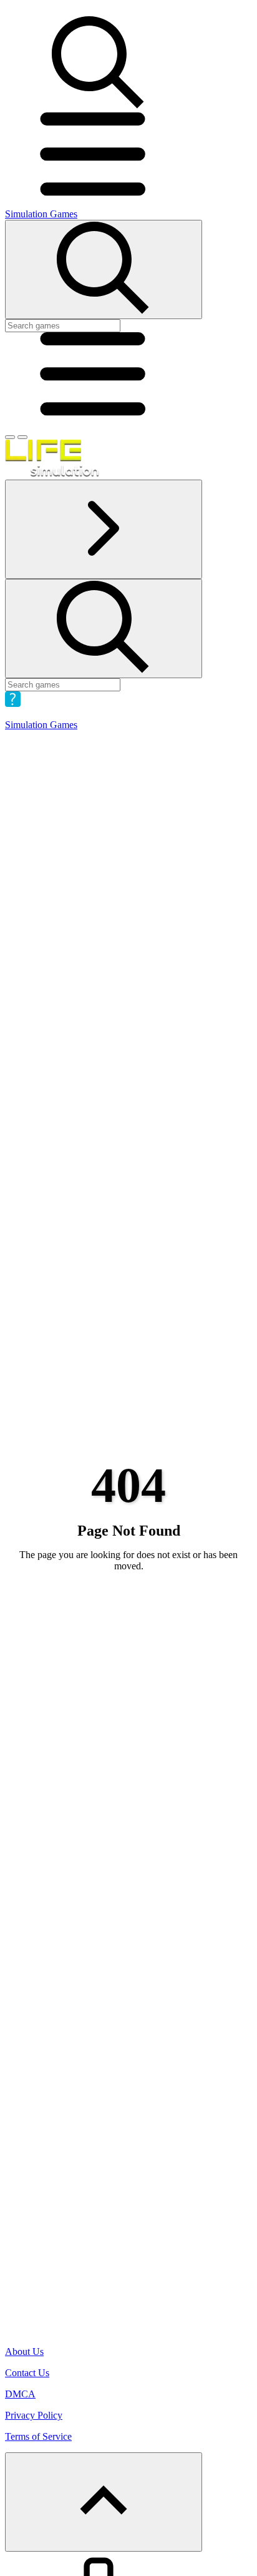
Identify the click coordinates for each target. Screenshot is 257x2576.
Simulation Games (41, 214)
